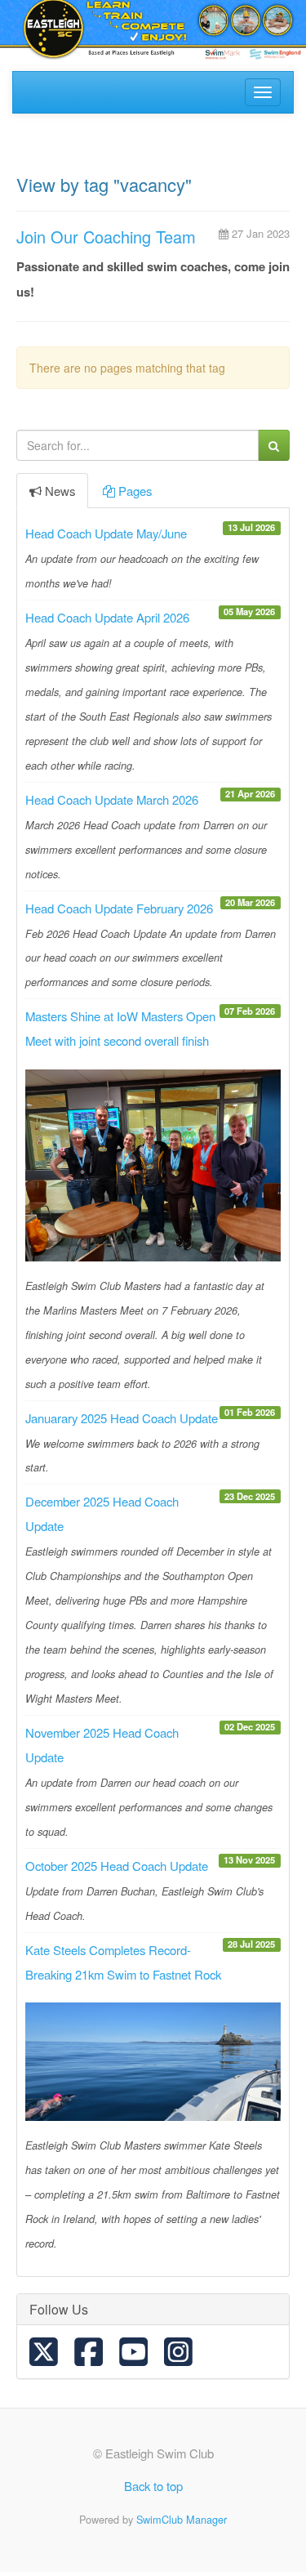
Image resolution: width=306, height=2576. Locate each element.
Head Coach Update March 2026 (112, 799)
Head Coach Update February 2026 (119, 908)
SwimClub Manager (182, 2519)
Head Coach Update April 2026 (107, 617)
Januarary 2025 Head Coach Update (122, 1418)
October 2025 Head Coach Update (117, 1866)
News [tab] (60, 491)
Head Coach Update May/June (106, 533)
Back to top (153, 2486)
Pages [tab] (135, 491)
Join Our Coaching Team (106, 237)
